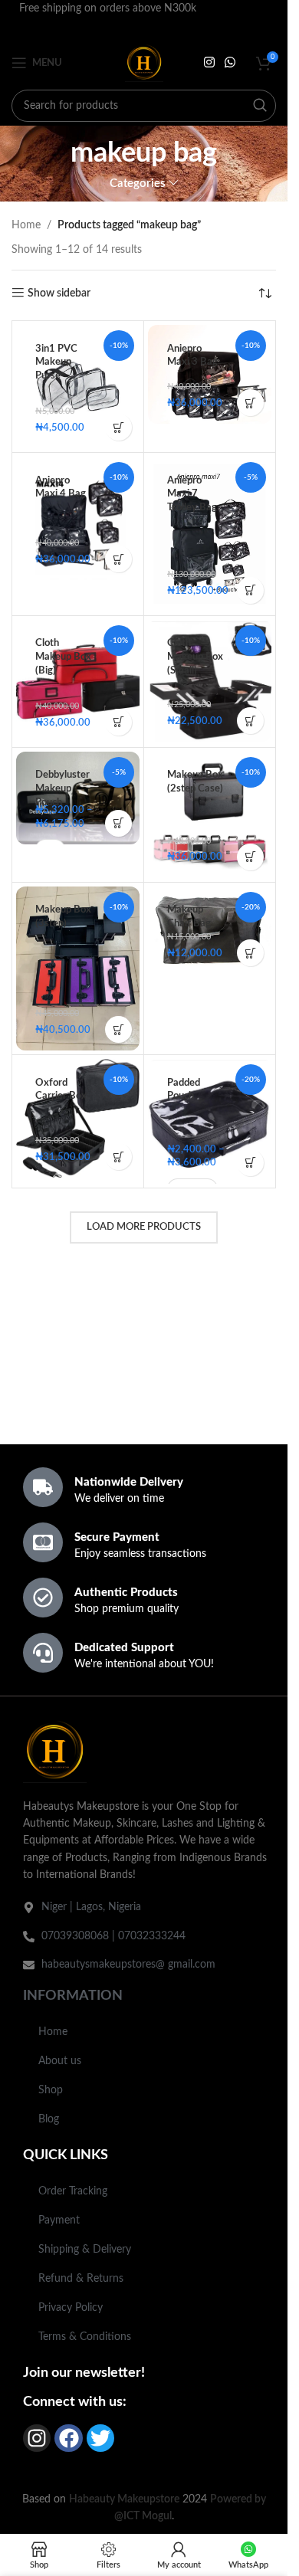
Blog (49, 2119)
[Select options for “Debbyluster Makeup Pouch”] (118, 823)
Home (26, 225)
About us (60, 2061)
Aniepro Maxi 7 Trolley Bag (192, 494)
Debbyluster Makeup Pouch (62, 788)
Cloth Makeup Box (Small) (195, 656)
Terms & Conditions (85, 2337)
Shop (51, 2090)
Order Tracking (73, 2191)
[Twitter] (100, 2438)
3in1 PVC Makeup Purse (56, 362)
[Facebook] (68, 2438)
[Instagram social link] (209, 62)
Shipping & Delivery (85, 2250)
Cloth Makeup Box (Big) (63, 656)
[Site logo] (144, 63)
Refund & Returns (81, 2279)
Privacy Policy (71, 2308)
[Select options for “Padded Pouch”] (250, 1163)
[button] (118, 427)
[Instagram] (37, 2438)
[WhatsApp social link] (230, 62)
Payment (59, 2220)
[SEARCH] (260, 106)
